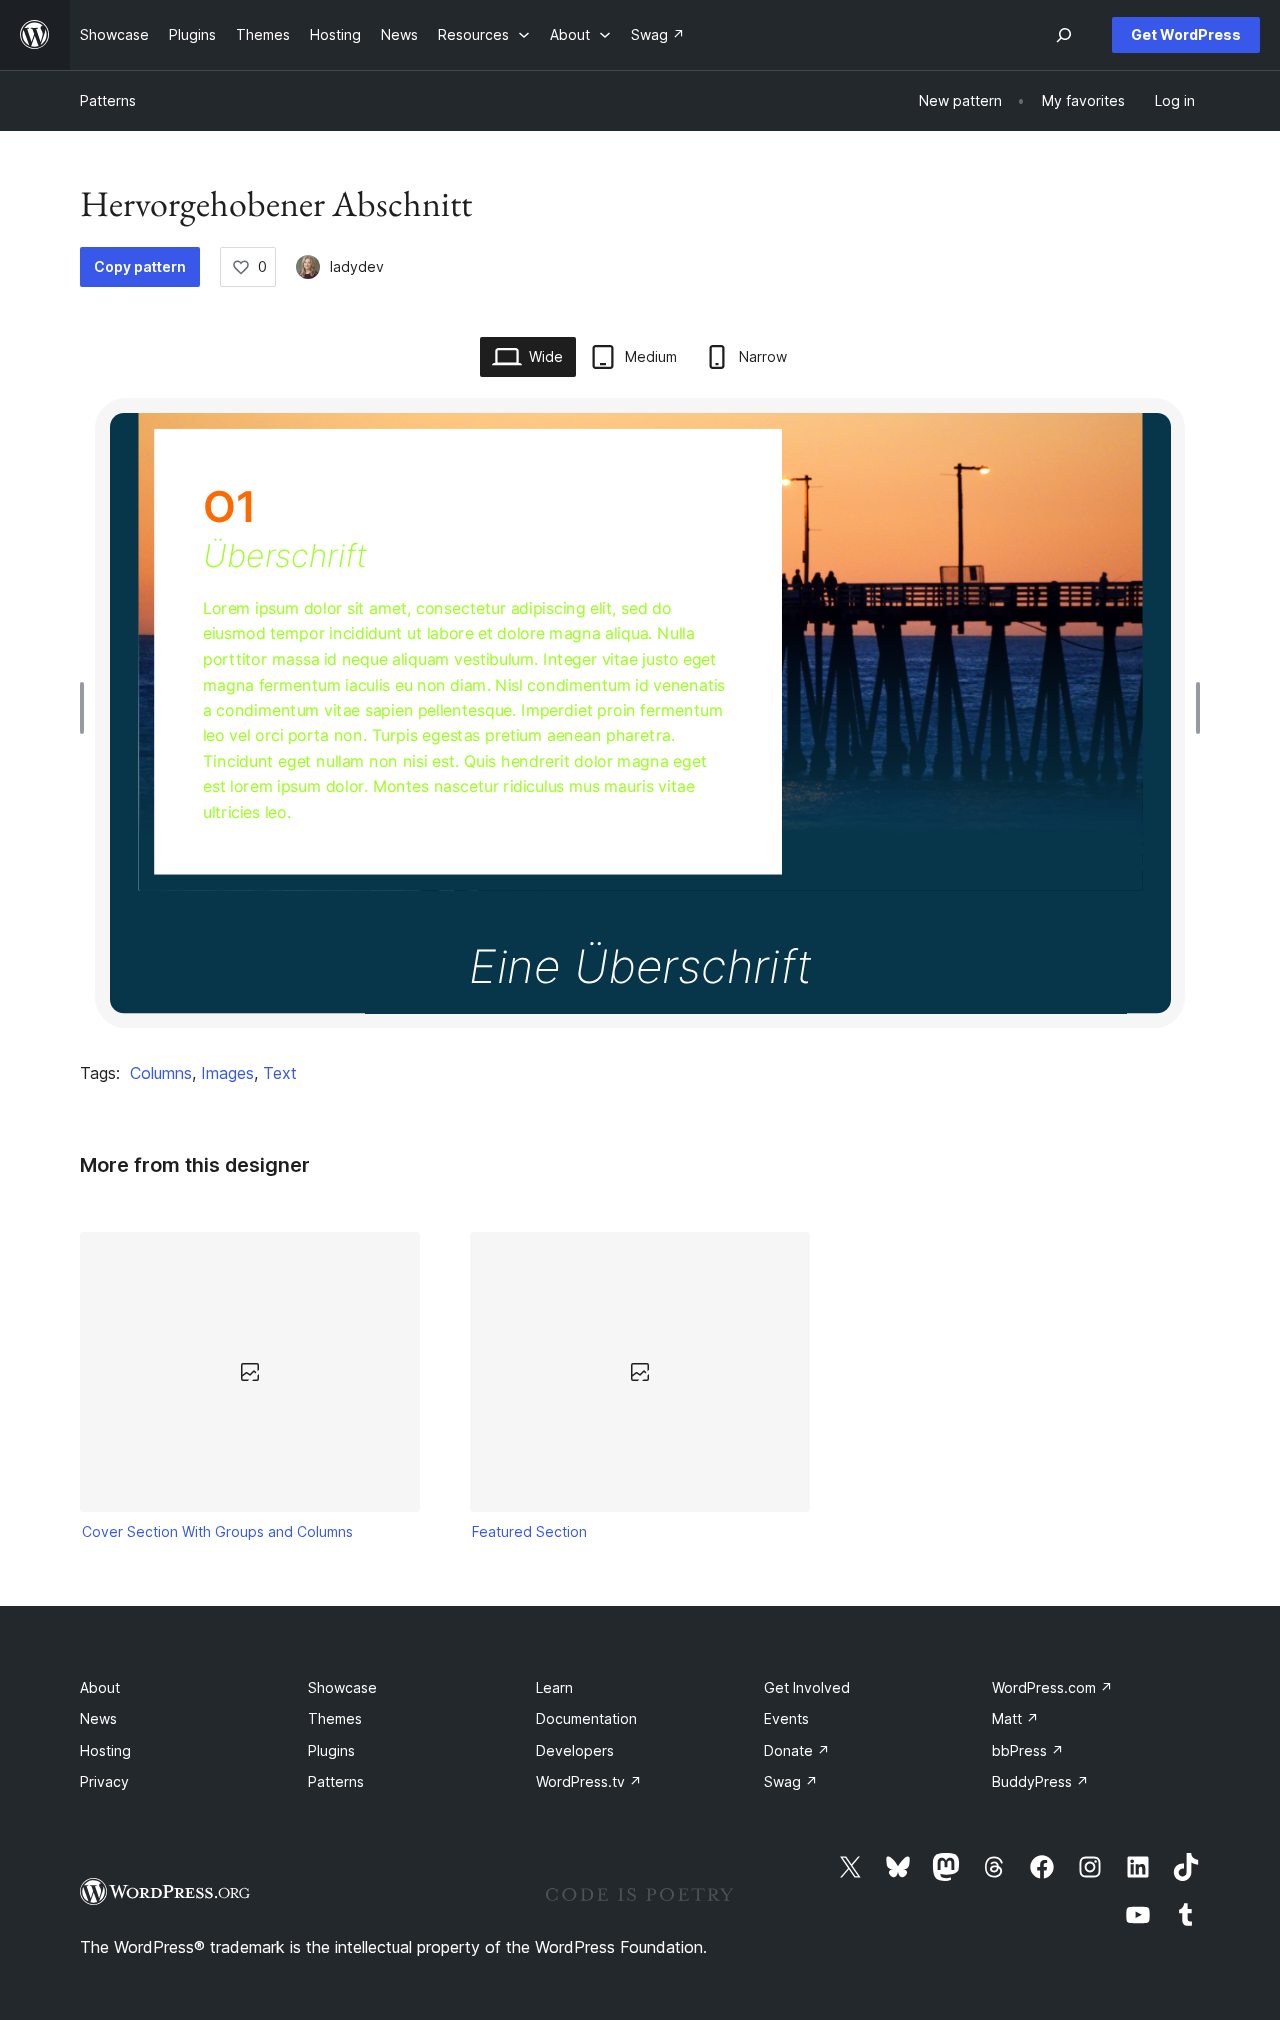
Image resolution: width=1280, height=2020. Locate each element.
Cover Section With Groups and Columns (217, 1531)
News (98, 1718)
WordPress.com (1052, 1687)
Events (786, 1718)
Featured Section (529, 1531)
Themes (335, 1718)
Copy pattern (140, 266)
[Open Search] (1064, 35)
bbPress (1028, 1750)
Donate (797, 1750)
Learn (554, 1687)
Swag (791, 1781)
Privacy (104, 1781)
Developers (575, 1750)
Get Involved (807, 1687)
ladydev (357, 266)
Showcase (342, 1687)
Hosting (105, 1750)
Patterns (108, 100)
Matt (1015, 1718)
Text (280, 1073)
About (100, 1687)
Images (227, 1073)
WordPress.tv (589, 1781)
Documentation (586, 1718)
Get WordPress (1186, 34)
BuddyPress (1040, 1781)
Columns (161, 1073)
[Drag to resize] (87, 708)
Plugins (331, 1750)
